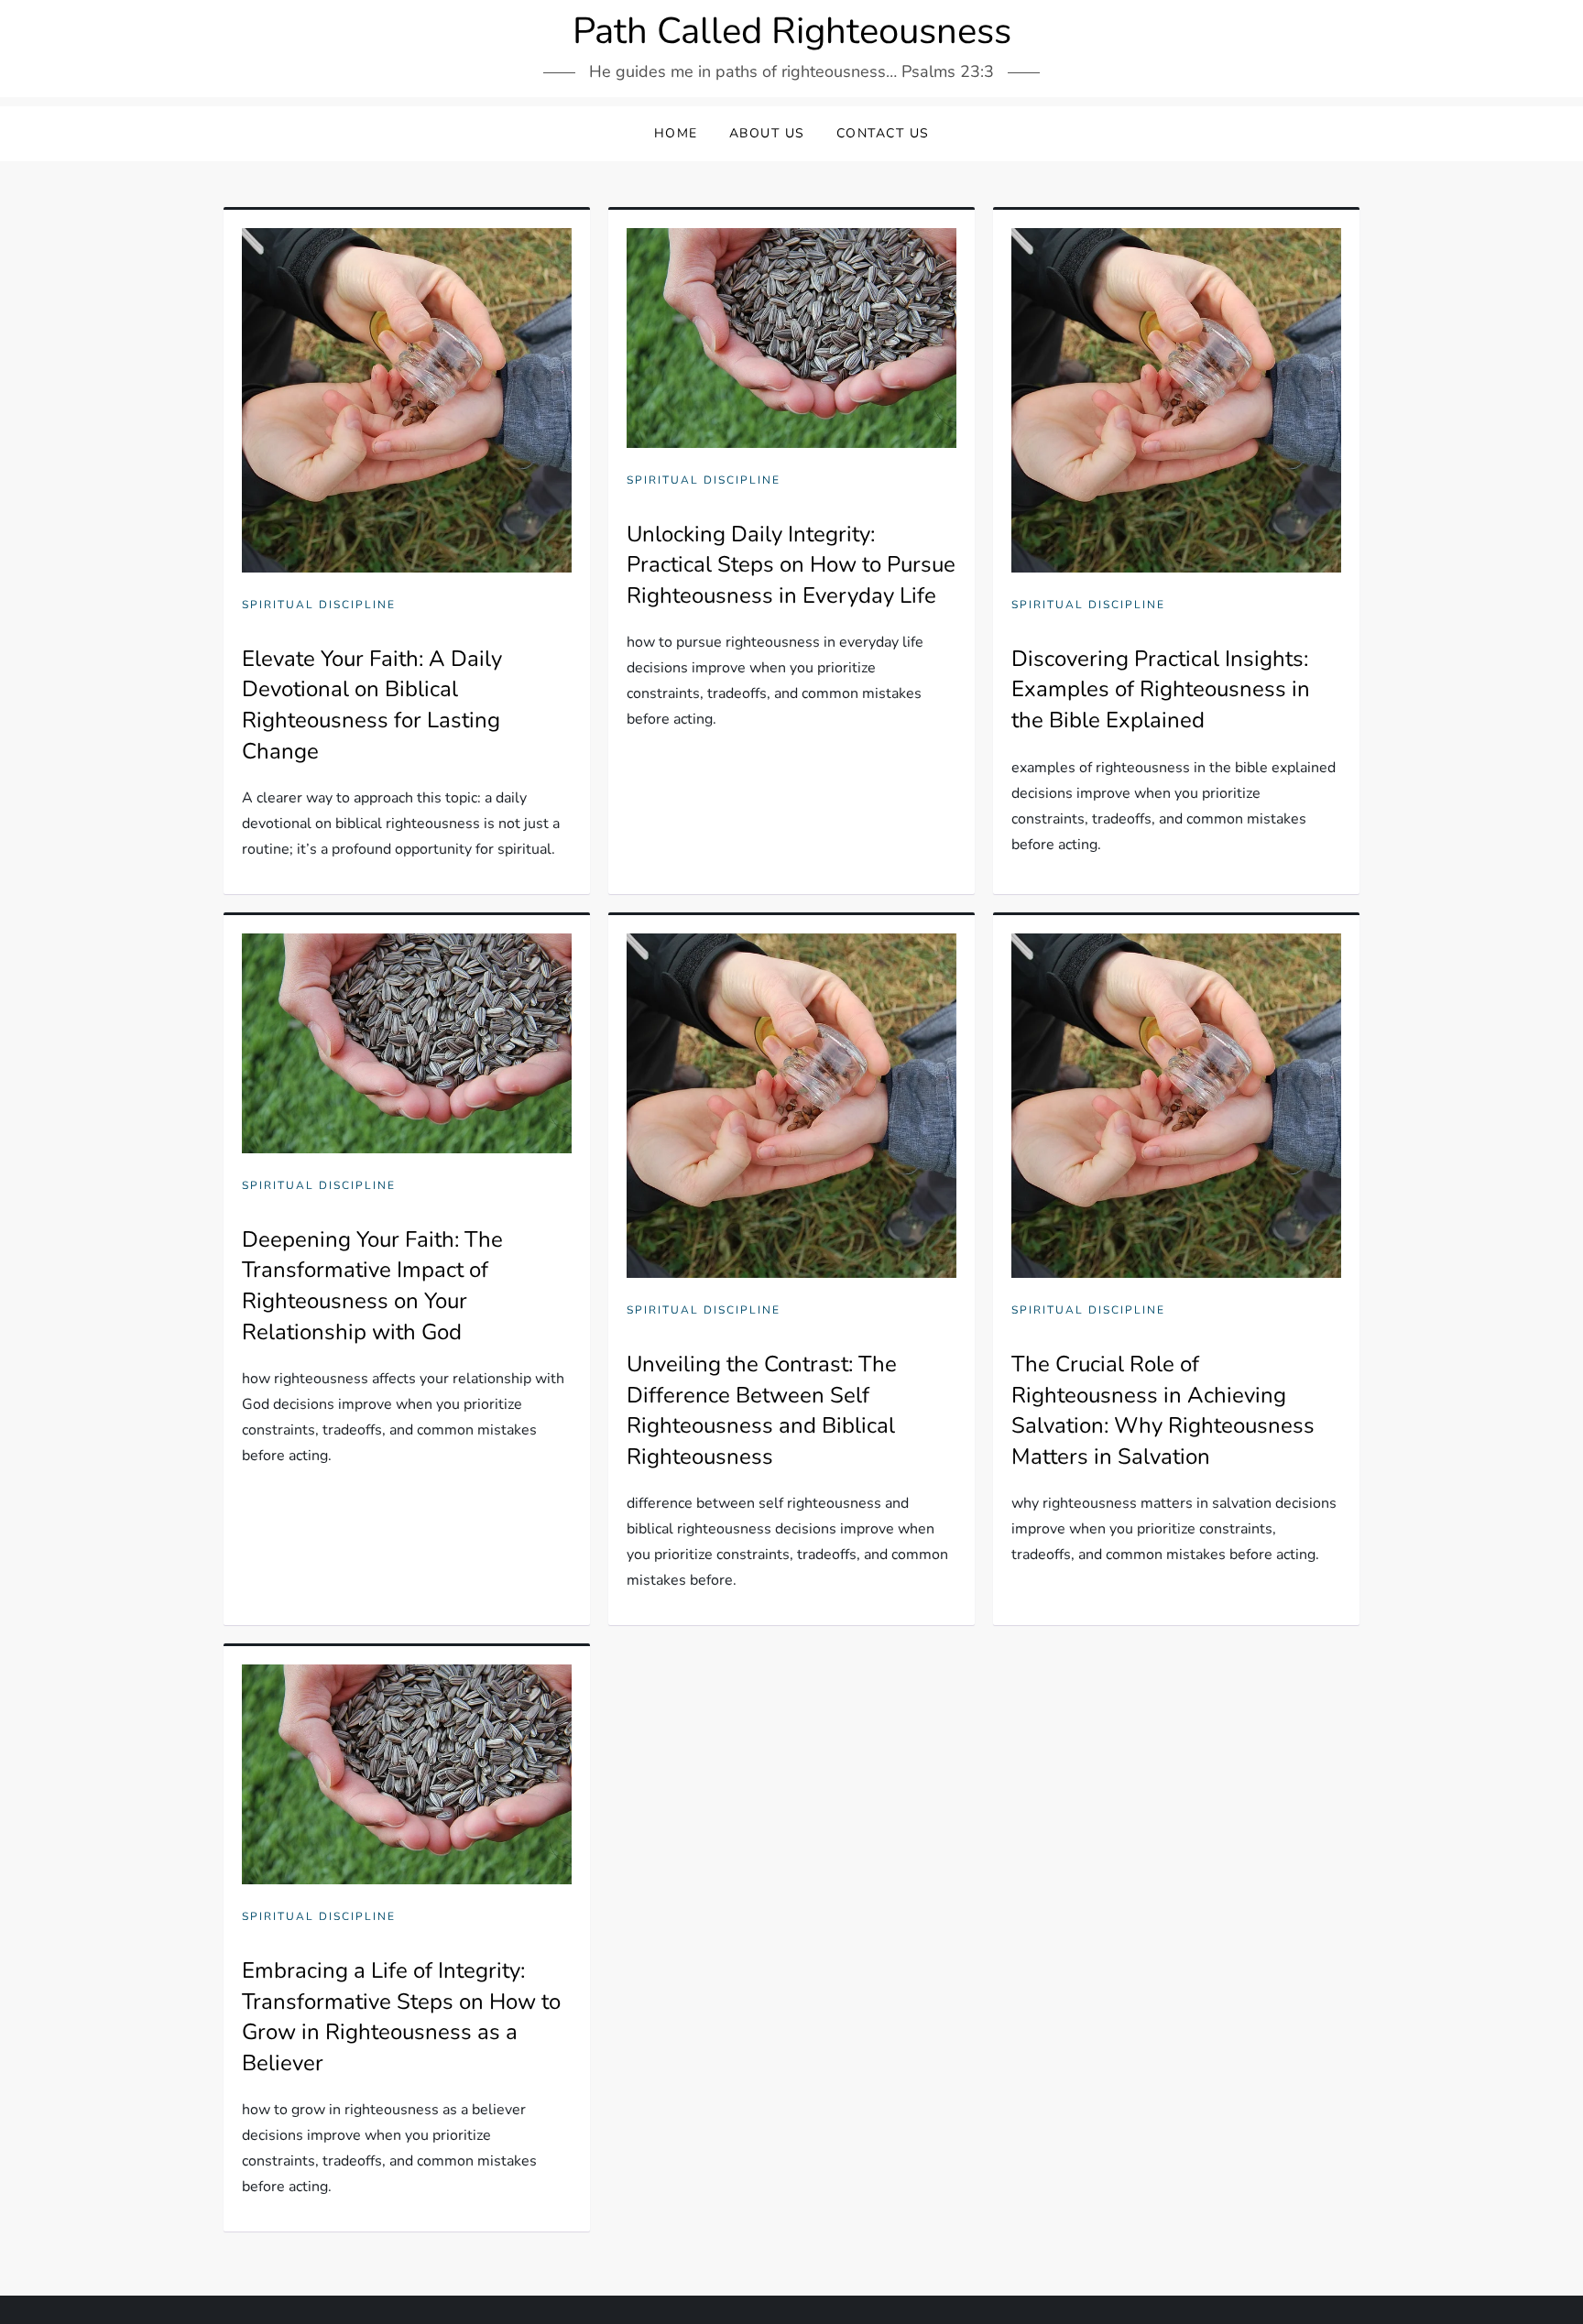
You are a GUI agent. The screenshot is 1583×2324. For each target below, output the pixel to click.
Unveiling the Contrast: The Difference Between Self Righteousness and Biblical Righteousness (762, 1410)
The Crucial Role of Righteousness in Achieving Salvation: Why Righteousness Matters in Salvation (1163, 1410)
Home (676, 133)
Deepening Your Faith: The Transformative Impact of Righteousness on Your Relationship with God (372, 1286)
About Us (767, 133)
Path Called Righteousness (792, 31)
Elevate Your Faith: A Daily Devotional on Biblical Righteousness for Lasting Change (372, 705)
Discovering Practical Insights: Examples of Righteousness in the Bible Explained (1161, 689)
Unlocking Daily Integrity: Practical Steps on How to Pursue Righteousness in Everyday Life (791, 565)
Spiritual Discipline (319, 605)
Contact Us (883, 133)
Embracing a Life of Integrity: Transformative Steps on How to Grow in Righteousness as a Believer (401, 2017)
